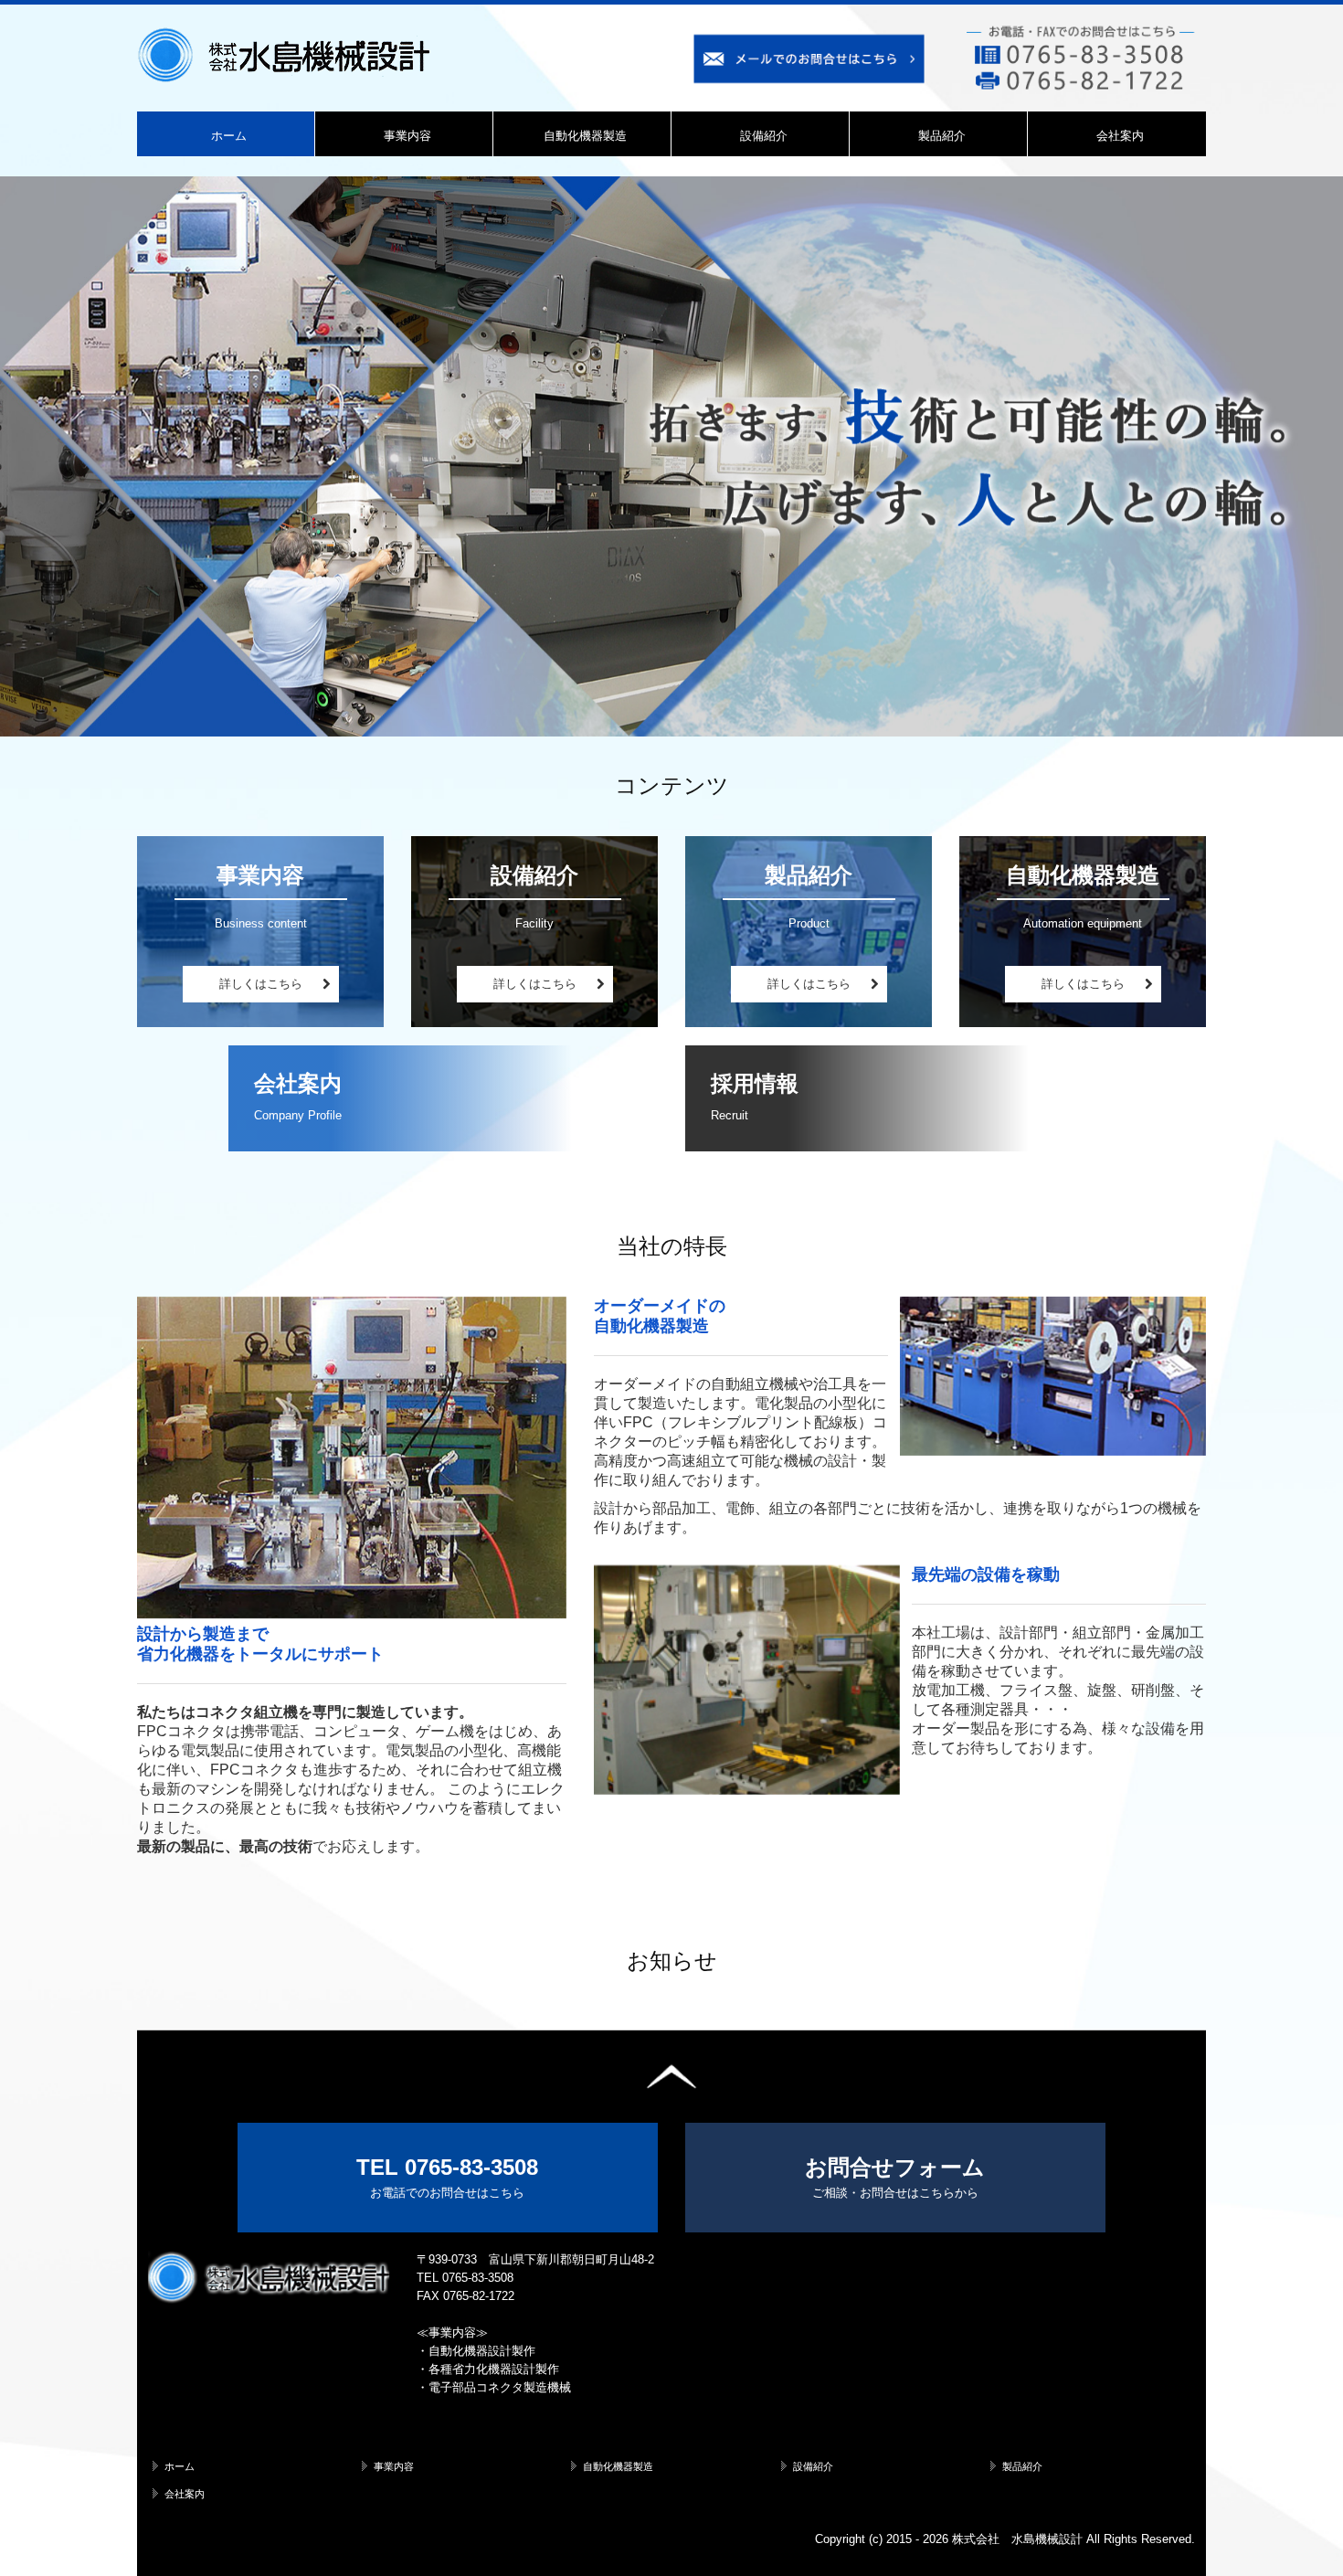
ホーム (229, 136)
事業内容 (407, 136)
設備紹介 (764, 136)
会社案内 (1120, 136)
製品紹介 (942, 136)
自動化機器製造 (585, 136)
